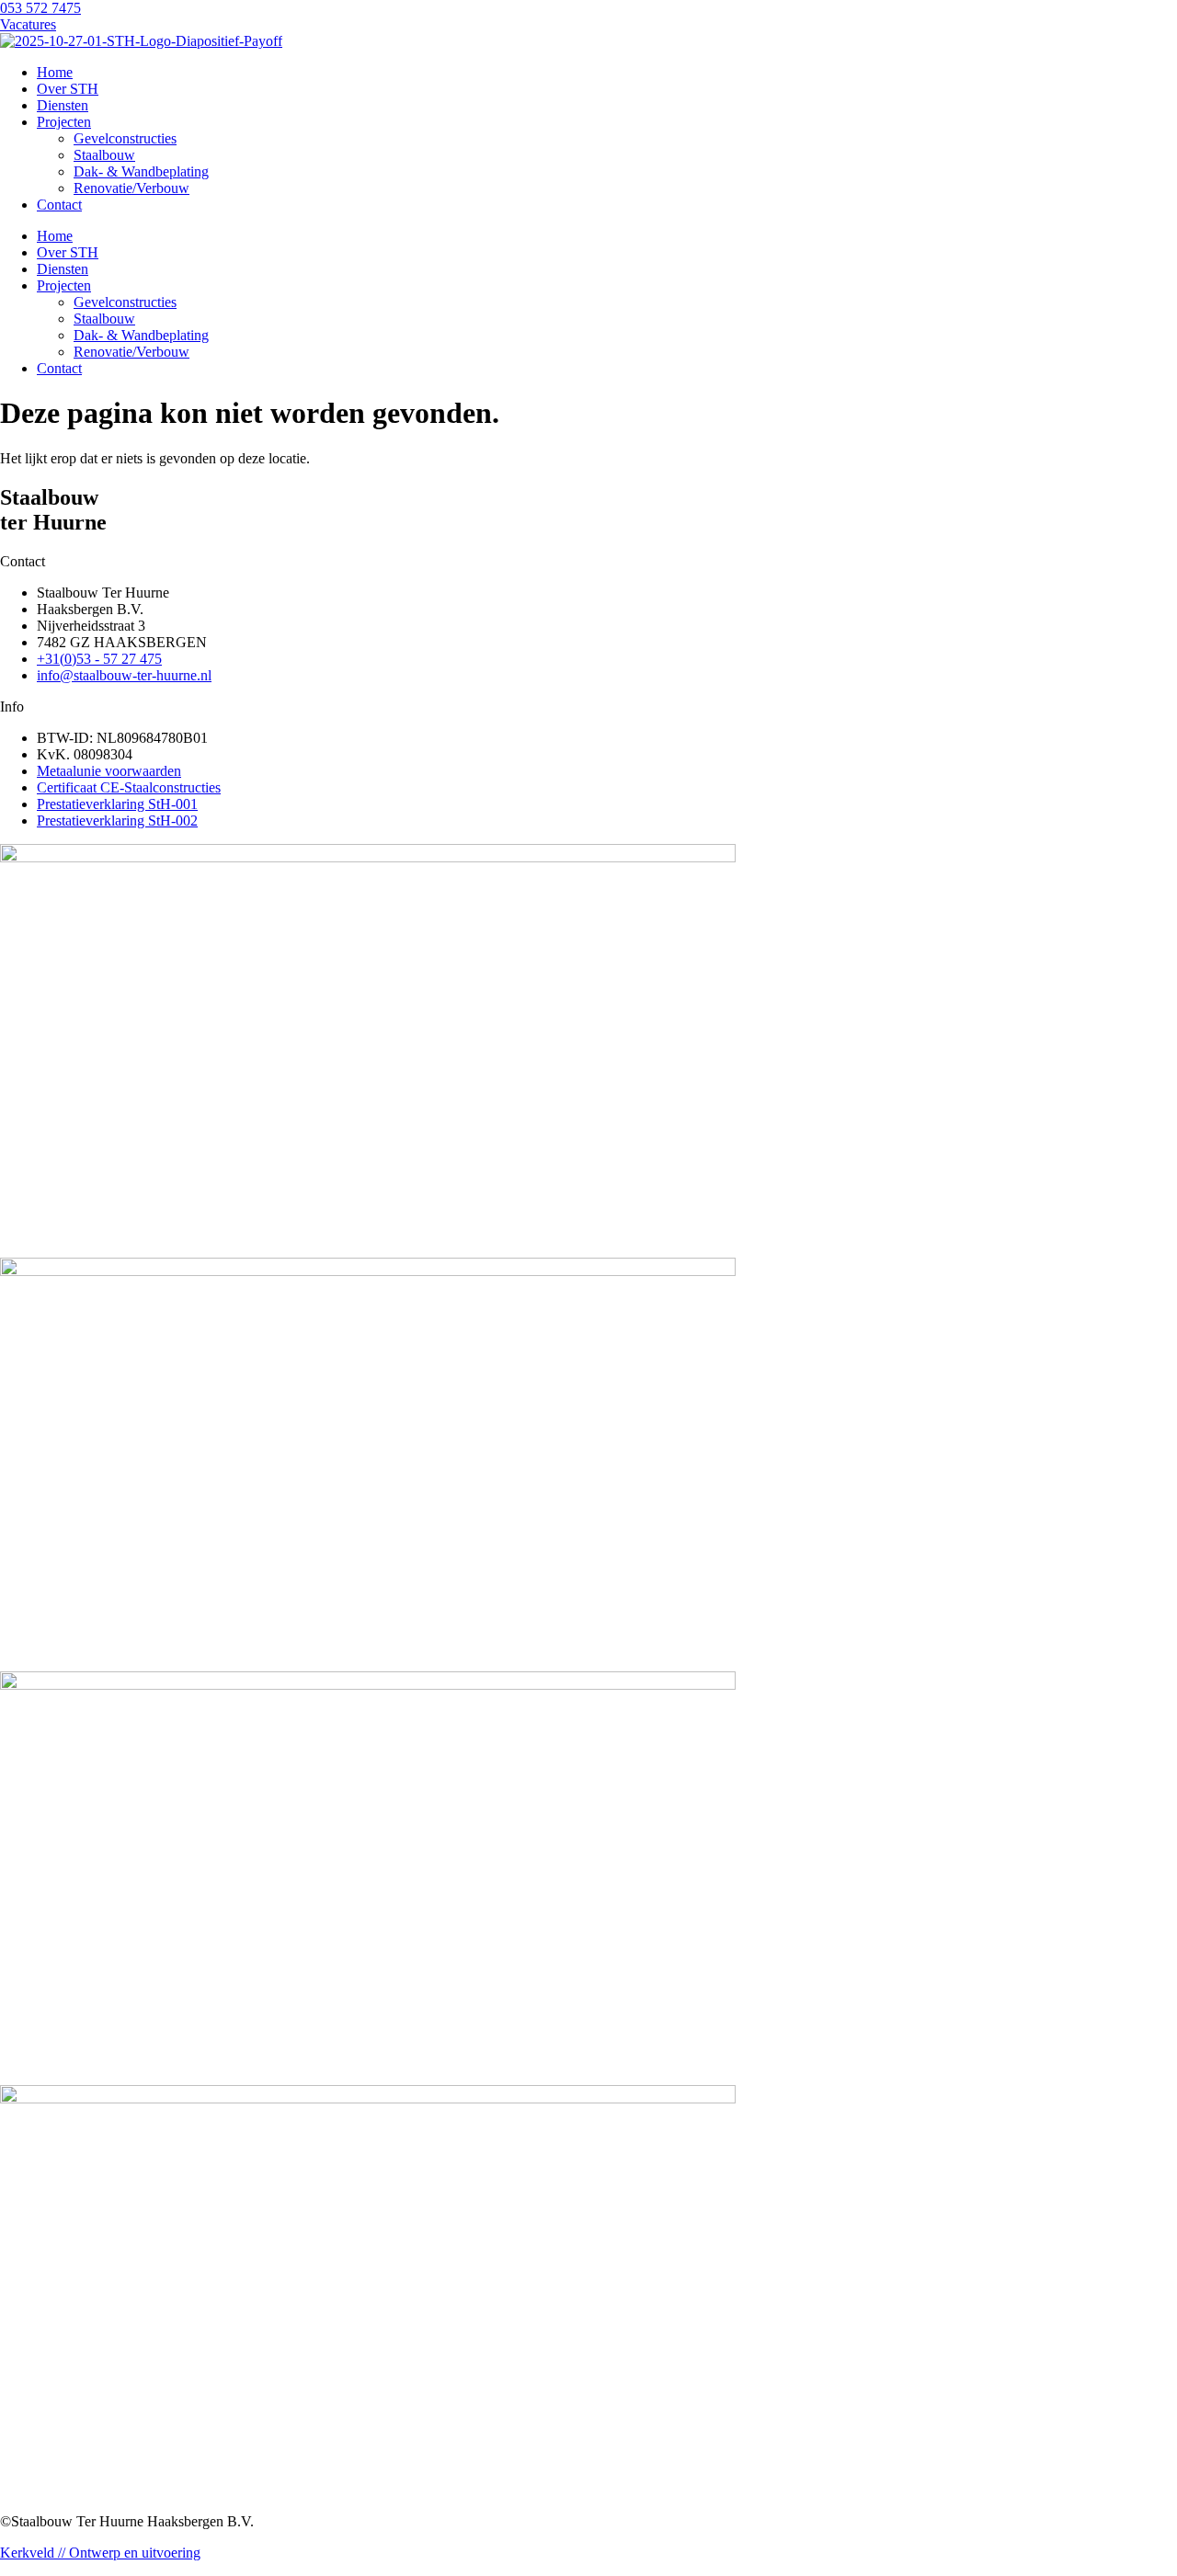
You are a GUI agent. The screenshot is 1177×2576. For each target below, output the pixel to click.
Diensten (63, 105)
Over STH (68, 89)
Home (55, 72)
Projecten (64, 122)
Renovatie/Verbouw (131, 188)
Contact (59, 205)
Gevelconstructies (125, 138)
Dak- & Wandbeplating (141, 171)
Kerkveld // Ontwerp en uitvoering (100, 2553)
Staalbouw (104, 155)
